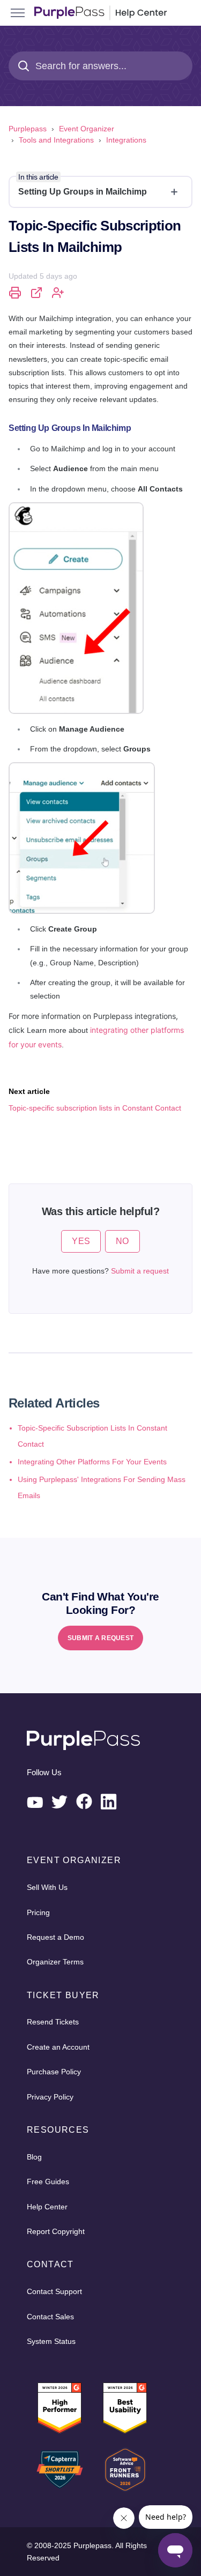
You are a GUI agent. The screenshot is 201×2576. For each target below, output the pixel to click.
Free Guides (48, 2182)
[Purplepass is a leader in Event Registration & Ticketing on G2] (59, 2408)
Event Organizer (87, 129)
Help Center (47, 2207)
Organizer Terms (55, 1962)
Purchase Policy (54, 2072)
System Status (51, 2341)
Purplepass (28, 129)
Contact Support (54, 2291)
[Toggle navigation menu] (18, 13)
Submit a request (140, 1271)
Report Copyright (56, 2231)
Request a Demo (55, 1937)
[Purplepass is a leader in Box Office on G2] (125, 2408)
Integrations (126, 140)
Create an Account (58, 2047)
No (122, 1241)
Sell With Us (47, 1887)
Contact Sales (50, 2317)
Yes (81, 1241)
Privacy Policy (50, 2097)
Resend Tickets (53, 2022)
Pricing (38, 1912)
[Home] (100, 13)
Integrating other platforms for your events (92, 1462)
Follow (58, 293)
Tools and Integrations (56, 140)
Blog (34, 2157)
